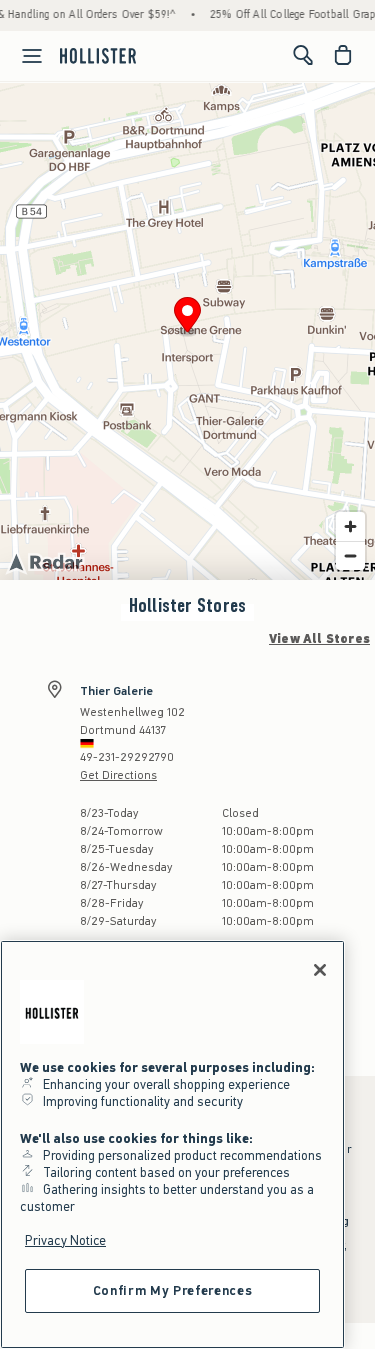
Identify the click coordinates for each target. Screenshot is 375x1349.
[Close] (320, 970)
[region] (172, 1144)
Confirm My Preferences (172, 1290)
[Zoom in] (350, 526)
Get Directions (118, 775)
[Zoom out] (350, 555)
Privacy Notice (65, 1240)
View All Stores (319, 639)
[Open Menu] (24, 56)
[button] (187, 317)
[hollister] (98, 55)
